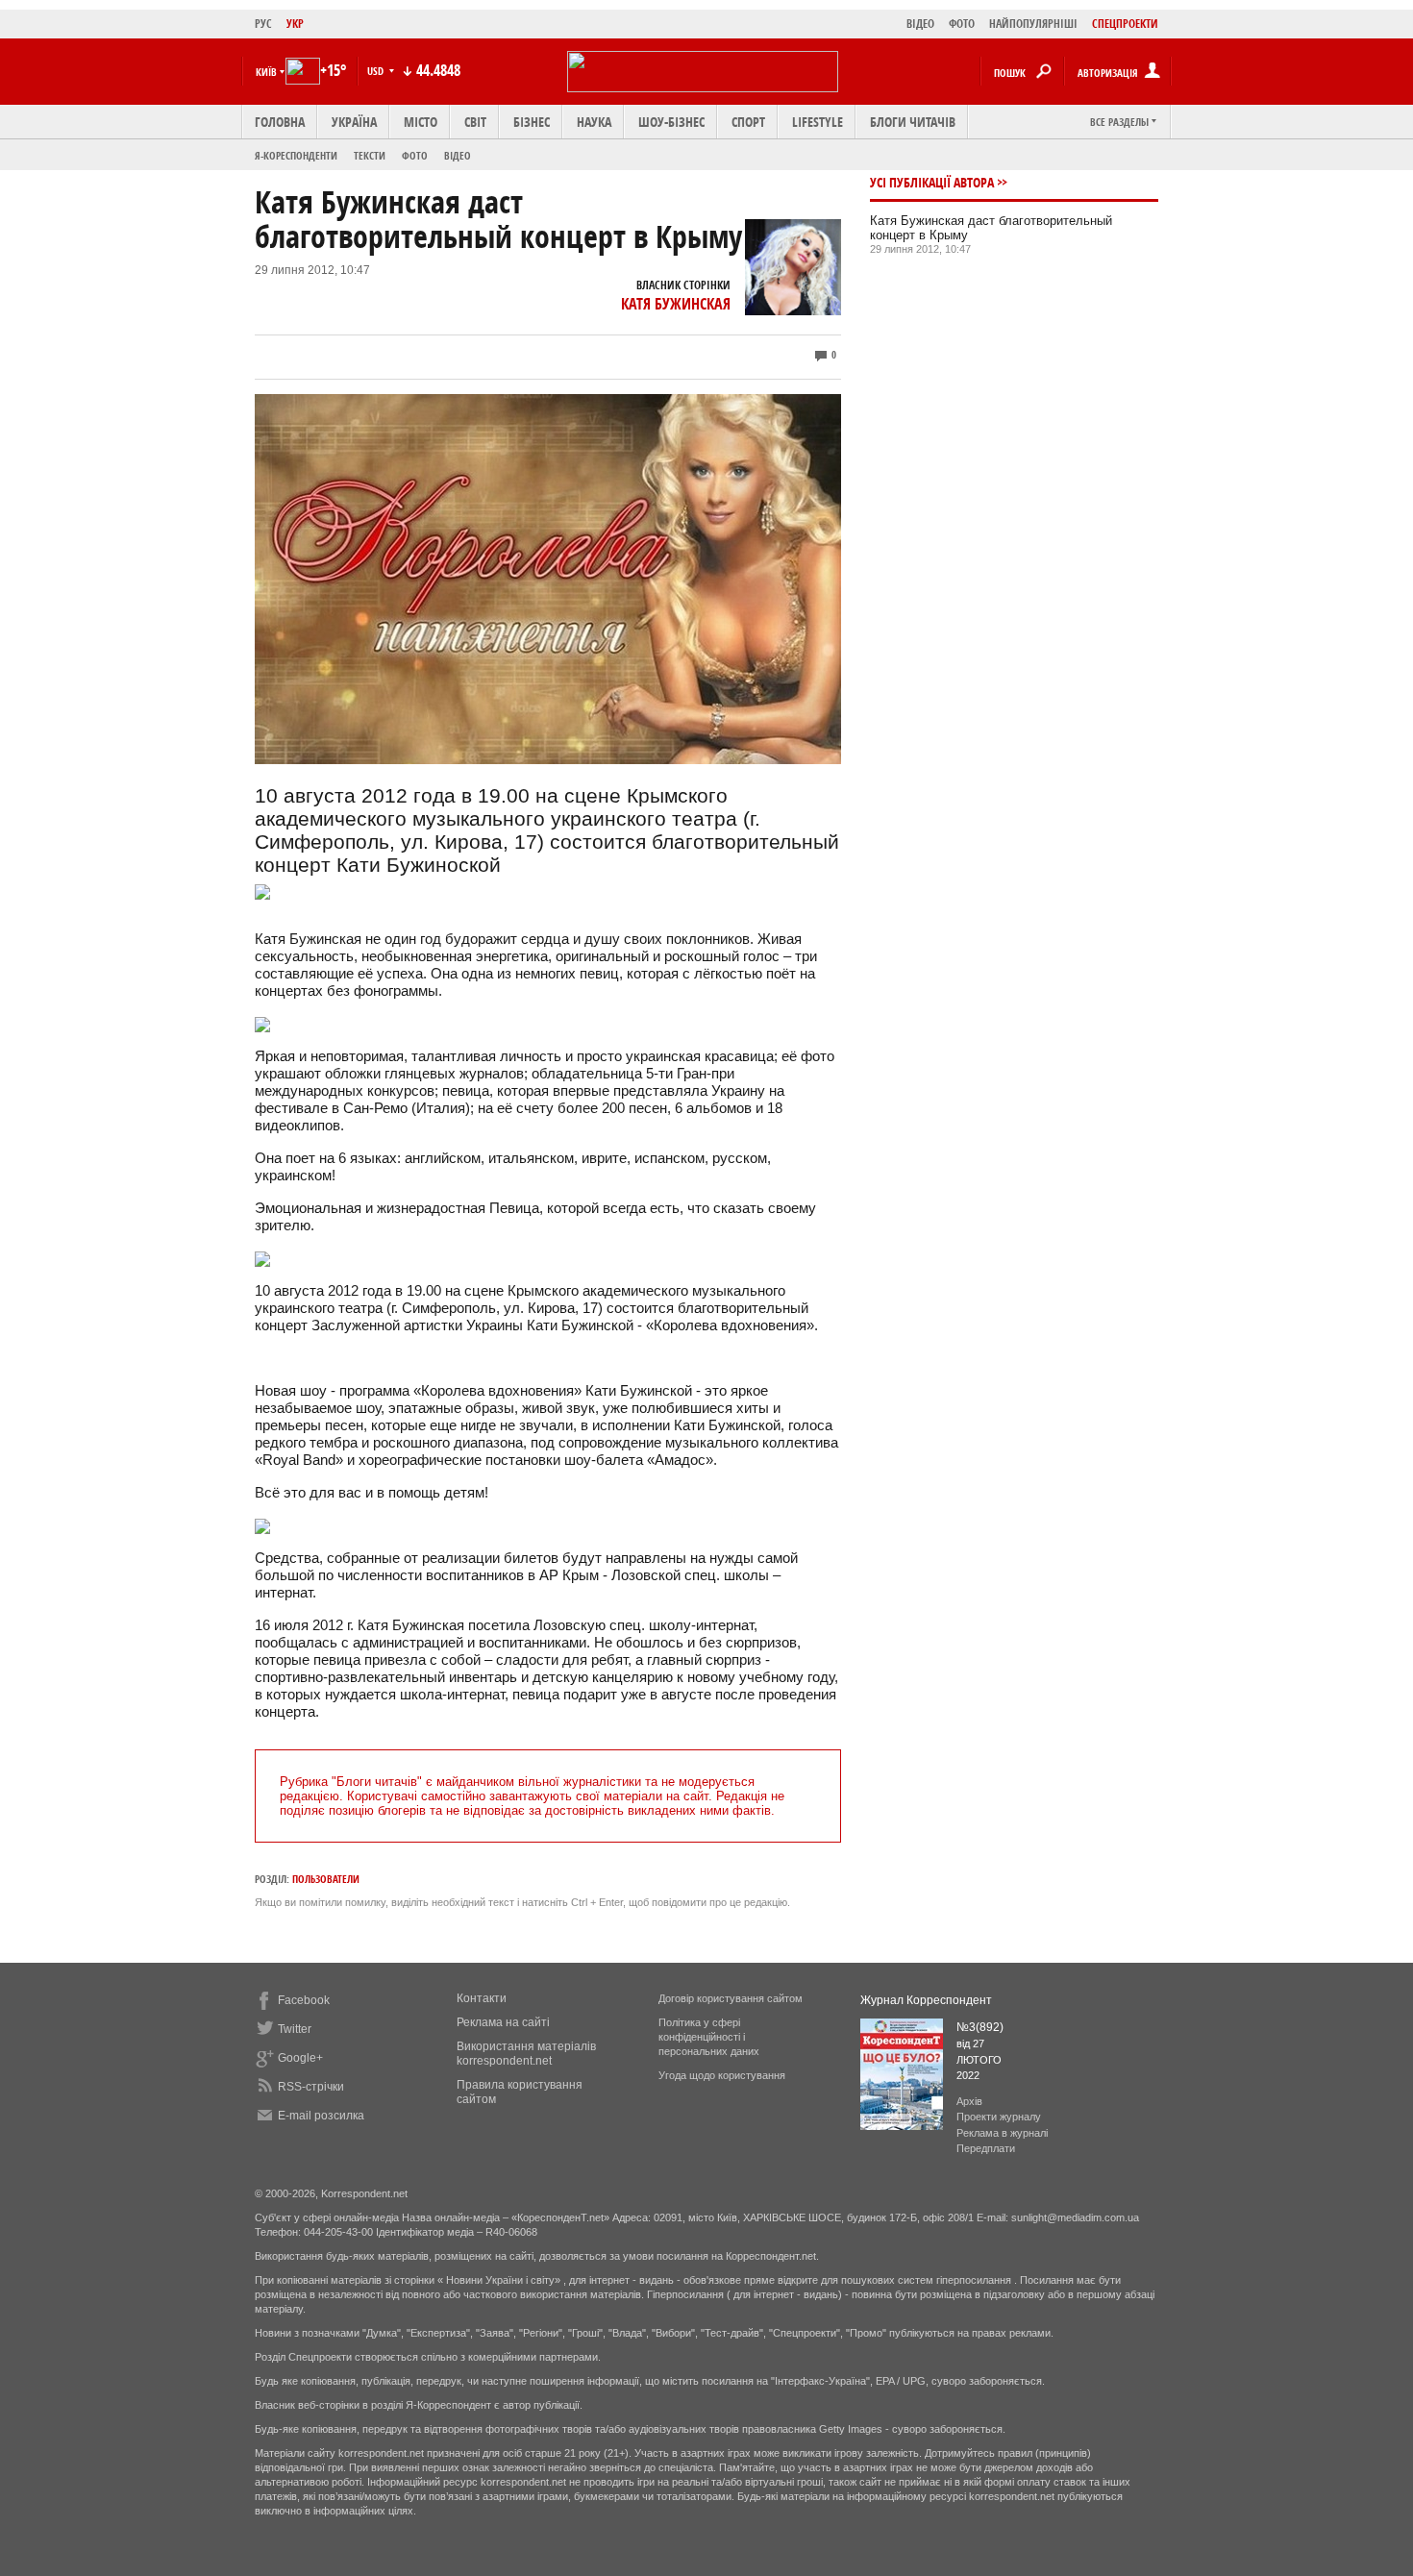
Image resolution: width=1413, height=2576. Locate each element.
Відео (458, 155)
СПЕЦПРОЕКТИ (1125, 24)
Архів (969, 2101)
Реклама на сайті (503, 2022)
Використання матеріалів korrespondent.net (526, 2054)
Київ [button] (266, 72)
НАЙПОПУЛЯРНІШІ (1033, 24)
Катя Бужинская (676, 304)
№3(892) (980, 2027)
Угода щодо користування (722, 2075)
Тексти (370, 155)
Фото (415, 155)
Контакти (482, 1998)
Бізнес (532, 122)
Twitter (295, 2029)
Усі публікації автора (932, 182)
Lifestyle (818, 122)
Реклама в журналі (1002, 2133)
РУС (263, 24)
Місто (421, 122)
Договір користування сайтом (731, 1998)
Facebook (304, 2000)
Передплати (986, 2148)
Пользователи (326, 1879)
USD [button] (377, 71)
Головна (280, 122)
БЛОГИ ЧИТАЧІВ (913, 122)
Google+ (300, 2058)
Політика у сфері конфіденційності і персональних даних (709, 2037)
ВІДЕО (920, 24)
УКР (295, 24)
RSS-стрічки (311, 2087)
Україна (354, 122)
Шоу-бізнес (671, 122)
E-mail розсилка (321, 2116)
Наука (594, 122)
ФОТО (962, 24)
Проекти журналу (999, 2117)
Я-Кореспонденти (296, 155)
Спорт (748, 122)
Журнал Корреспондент (926, 2000)
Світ (475, 122)
